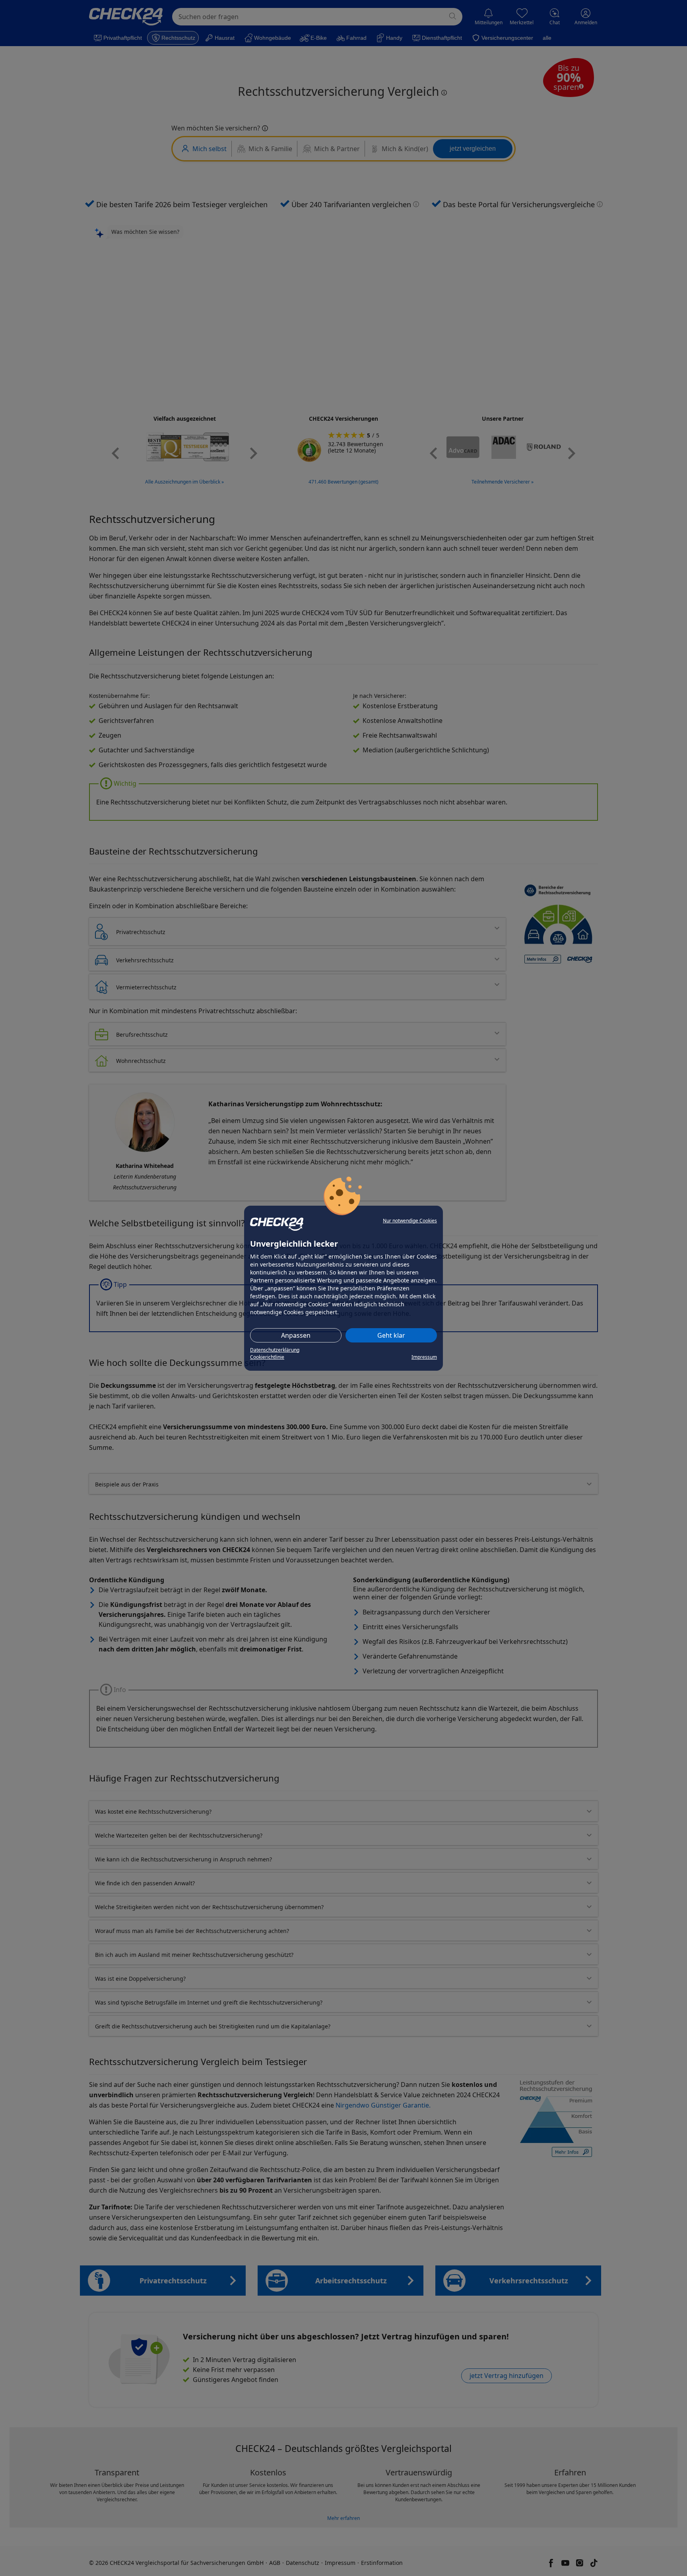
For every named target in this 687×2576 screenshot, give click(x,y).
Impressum (424, 1357)
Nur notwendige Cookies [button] (410, 1221)
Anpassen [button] (296, 1335)
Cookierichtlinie (267, 1357)
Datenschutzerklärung (275, 1350)
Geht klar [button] (391, 1335)
